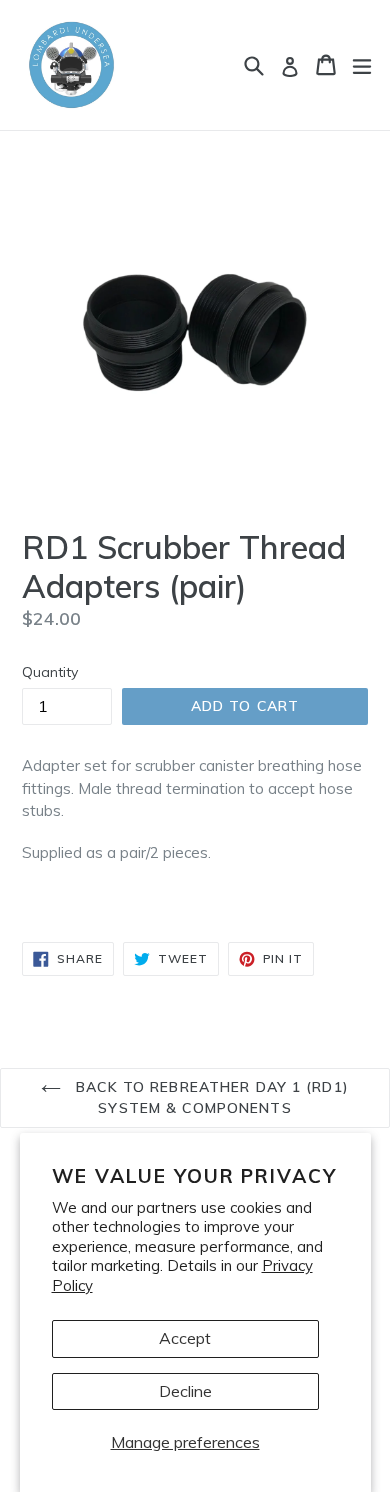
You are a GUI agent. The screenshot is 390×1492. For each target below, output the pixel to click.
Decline (185, 1391)
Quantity (50, 672)
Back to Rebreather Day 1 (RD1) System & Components (210, 1097)
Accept (185, 1338)
